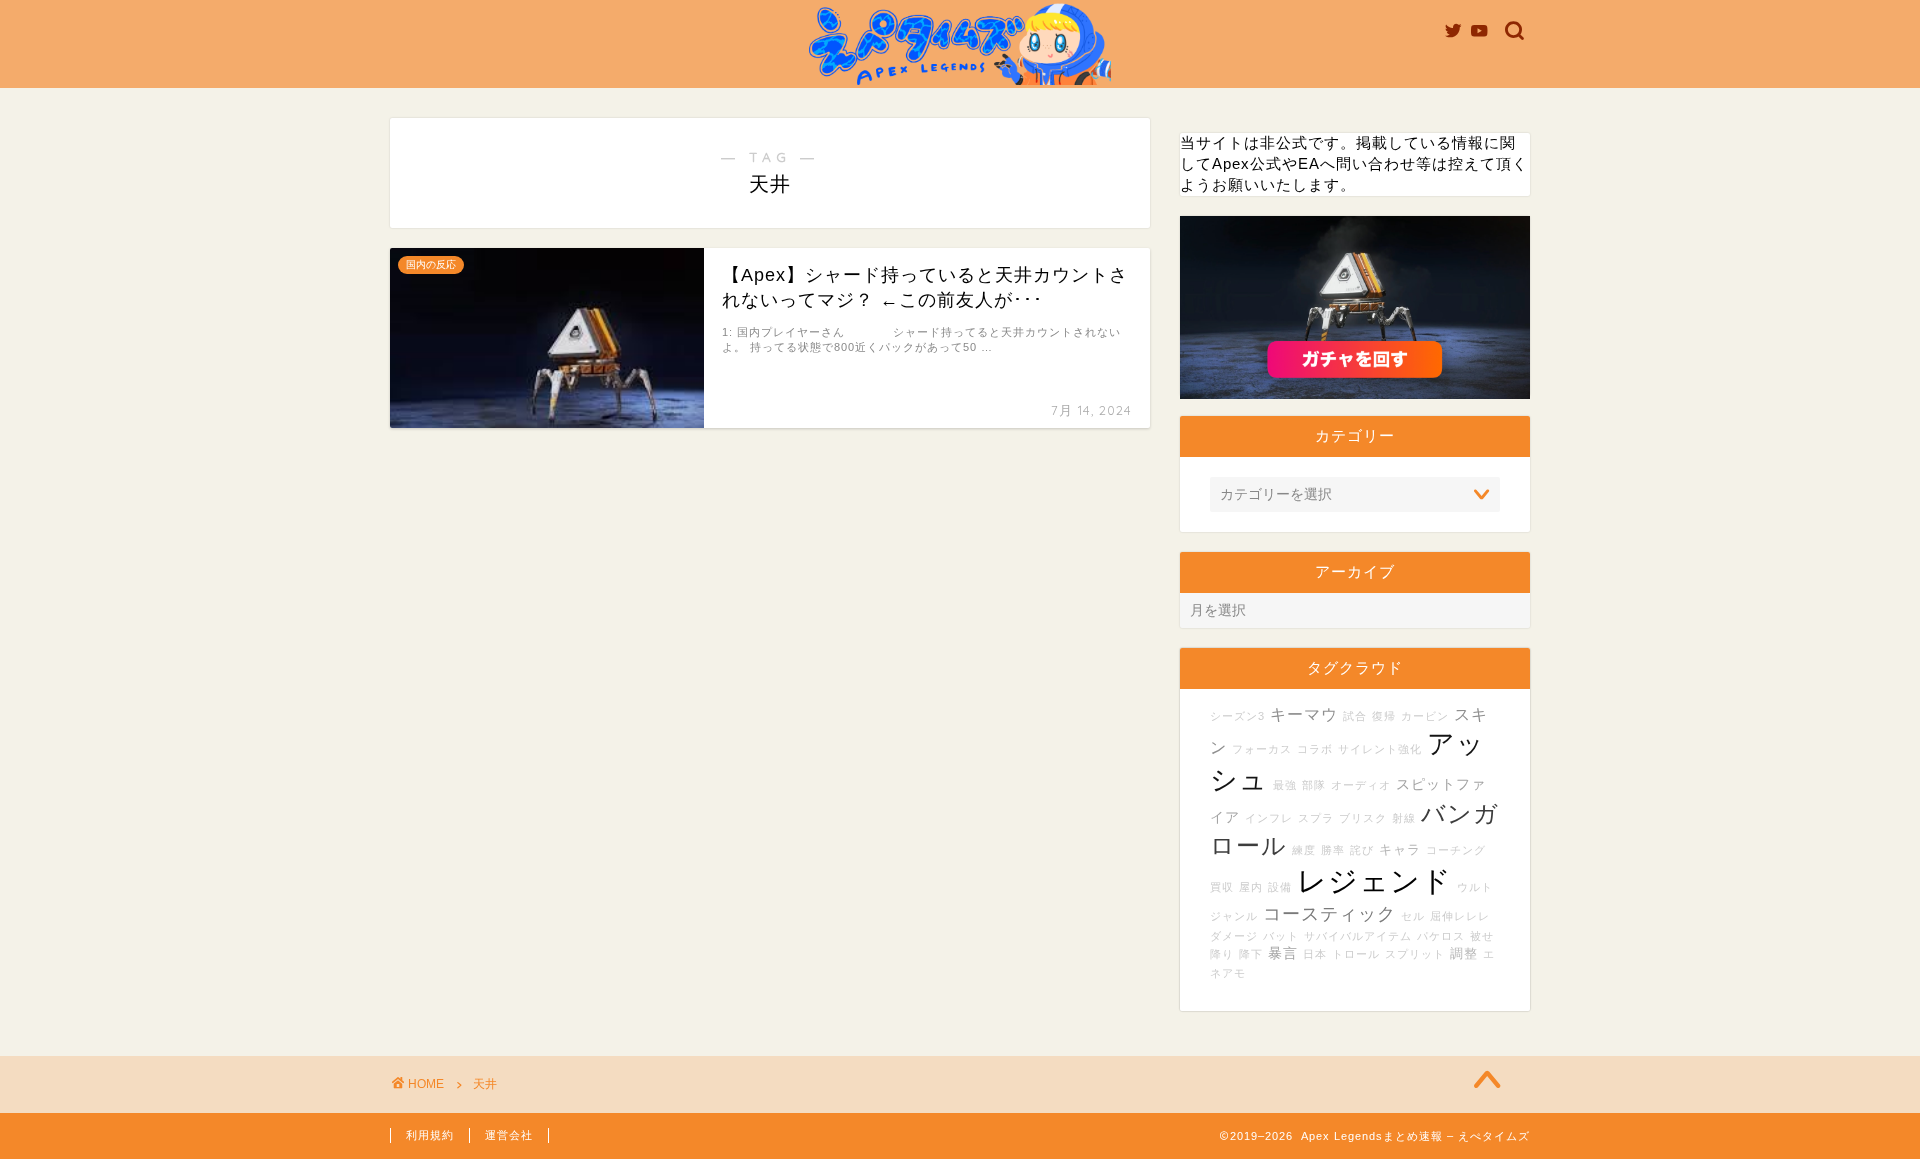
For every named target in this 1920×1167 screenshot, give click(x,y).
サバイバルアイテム (1358, 936)
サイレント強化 (1380, 749)
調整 (1464, 954)
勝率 (1333, 850)
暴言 (1283, 953)
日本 (1315, 954)
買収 (1222, 887)
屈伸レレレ (1460, 916)
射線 (1404, 818)
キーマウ (1304, 714)
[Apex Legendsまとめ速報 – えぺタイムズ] (960, 83)
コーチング (1456, 850)
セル (1413, 916)
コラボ (1315, 749)
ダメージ (1234, 936)
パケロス (1441, 936)
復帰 (1384, 716)
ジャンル (1234, 916)
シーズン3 (1237, 716)
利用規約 (430, 1135)
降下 (1251, 954)
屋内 (1251, 887)
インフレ (1269, 818)
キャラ (1400, 850)
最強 (1285, 785)
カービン (1425, 716)
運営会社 (509, 1135)
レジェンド (1374, 880)
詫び (1362, 850)
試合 (1355, 716)
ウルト (1475, 887)
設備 (1280, 887)
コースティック (1329, 914)
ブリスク (1363, 818)
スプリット (1415, 954)
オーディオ (1361, 785)
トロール (1356, 954)
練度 (1304, 850)
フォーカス (1262, 749)
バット (1281, 936)
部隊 (1314, 785)
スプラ (1316, 818)
